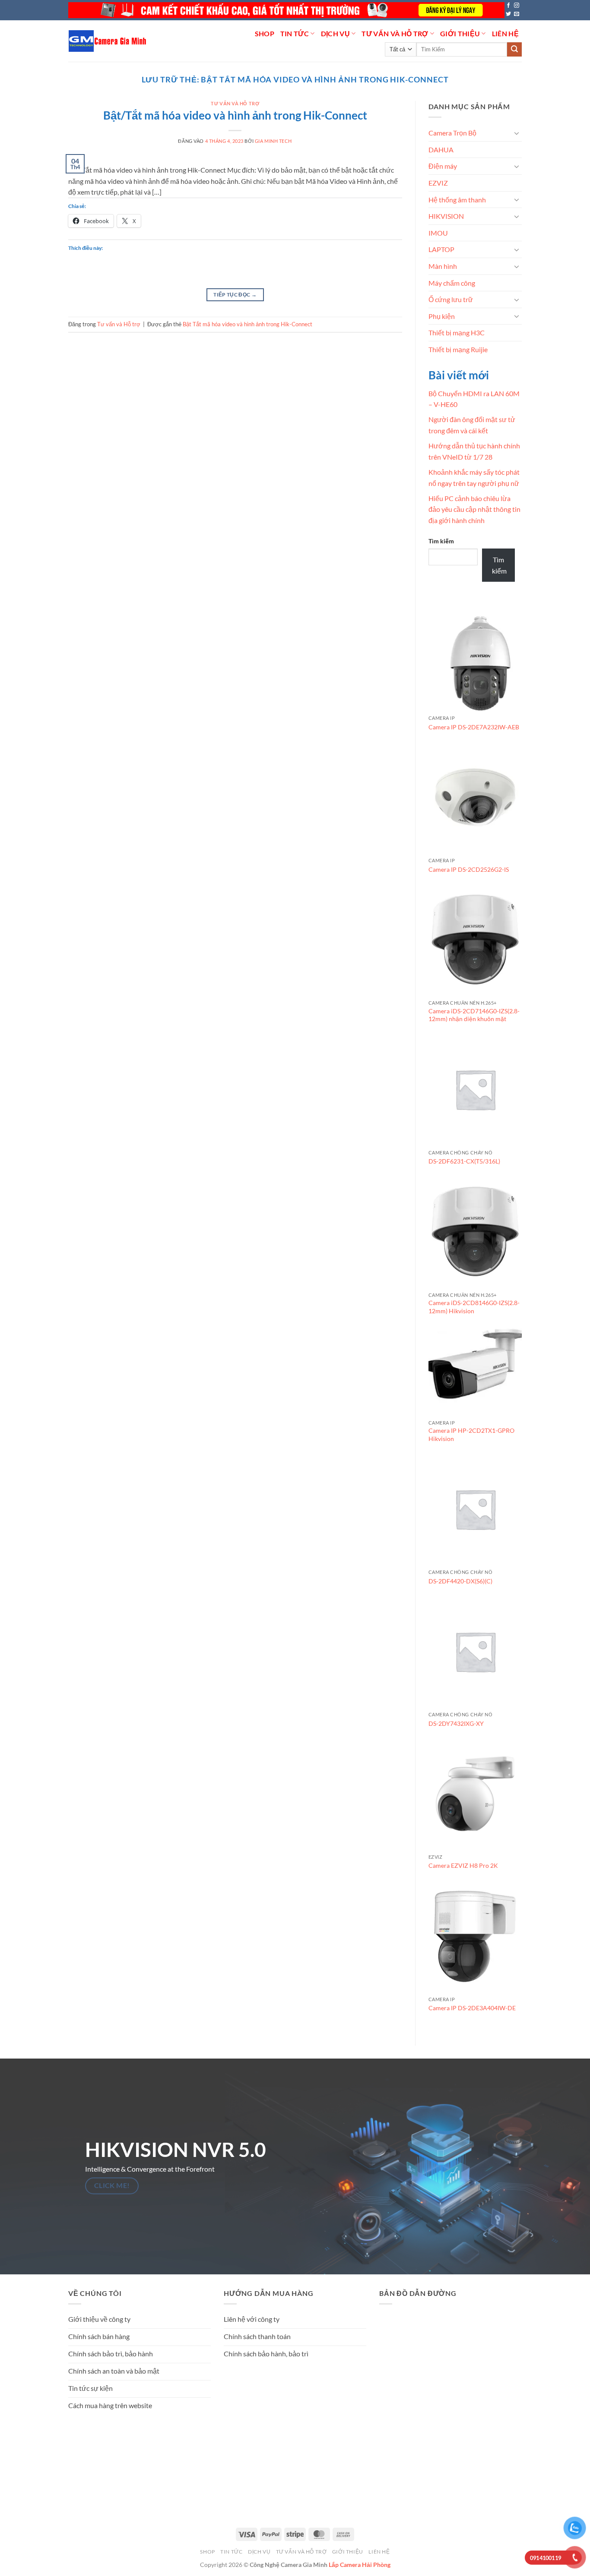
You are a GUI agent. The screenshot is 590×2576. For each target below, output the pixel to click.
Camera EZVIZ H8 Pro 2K (463, 1865)
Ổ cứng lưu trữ (451, 299)
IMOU (438, 233)
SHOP (265, 33)
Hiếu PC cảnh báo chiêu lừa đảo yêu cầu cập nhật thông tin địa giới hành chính (474, 509)
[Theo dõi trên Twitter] (508, 14)
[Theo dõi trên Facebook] (508, 6)
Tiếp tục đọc (235, 295)
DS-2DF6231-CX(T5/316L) (464, 1161)
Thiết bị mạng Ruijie (458, 349)
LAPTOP (441, 249)
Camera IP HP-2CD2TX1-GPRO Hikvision (471, 1435)
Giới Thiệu (460, 33)
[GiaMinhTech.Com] (108, 41)
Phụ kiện (442, 316)
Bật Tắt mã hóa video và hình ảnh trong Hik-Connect (247, 324)
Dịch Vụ (335, 33)
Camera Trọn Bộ (452, 133)
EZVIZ (438, 183)
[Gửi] (514, 50)
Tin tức (295, 33)
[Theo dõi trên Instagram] (517, 6)
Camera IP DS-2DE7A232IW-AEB (474, 727)
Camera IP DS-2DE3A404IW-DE (472, 2008)
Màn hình (443, 266)
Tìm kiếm (441, 541)
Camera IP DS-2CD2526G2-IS (469, 869)
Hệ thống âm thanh (457, 200)
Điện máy (443, 166)
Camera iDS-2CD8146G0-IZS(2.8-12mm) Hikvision (474, 1307)
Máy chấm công (452, 283)
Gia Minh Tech (273, 141)
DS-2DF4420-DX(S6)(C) (460, 1581)
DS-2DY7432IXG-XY (456, 1723)
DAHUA (441, 150)
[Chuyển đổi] (517, 133)
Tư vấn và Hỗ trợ (395, 33)
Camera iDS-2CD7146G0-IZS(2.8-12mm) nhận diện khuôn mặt (474, 1015)
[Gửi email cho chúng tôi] (517, 14)
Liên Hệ (505, 33)
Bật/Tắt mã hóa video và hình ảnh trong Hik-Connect (235, 115)
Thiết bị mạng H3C (457, 333)
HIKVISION (446, 216)
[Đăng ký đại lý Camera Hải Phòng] (286, 10)
